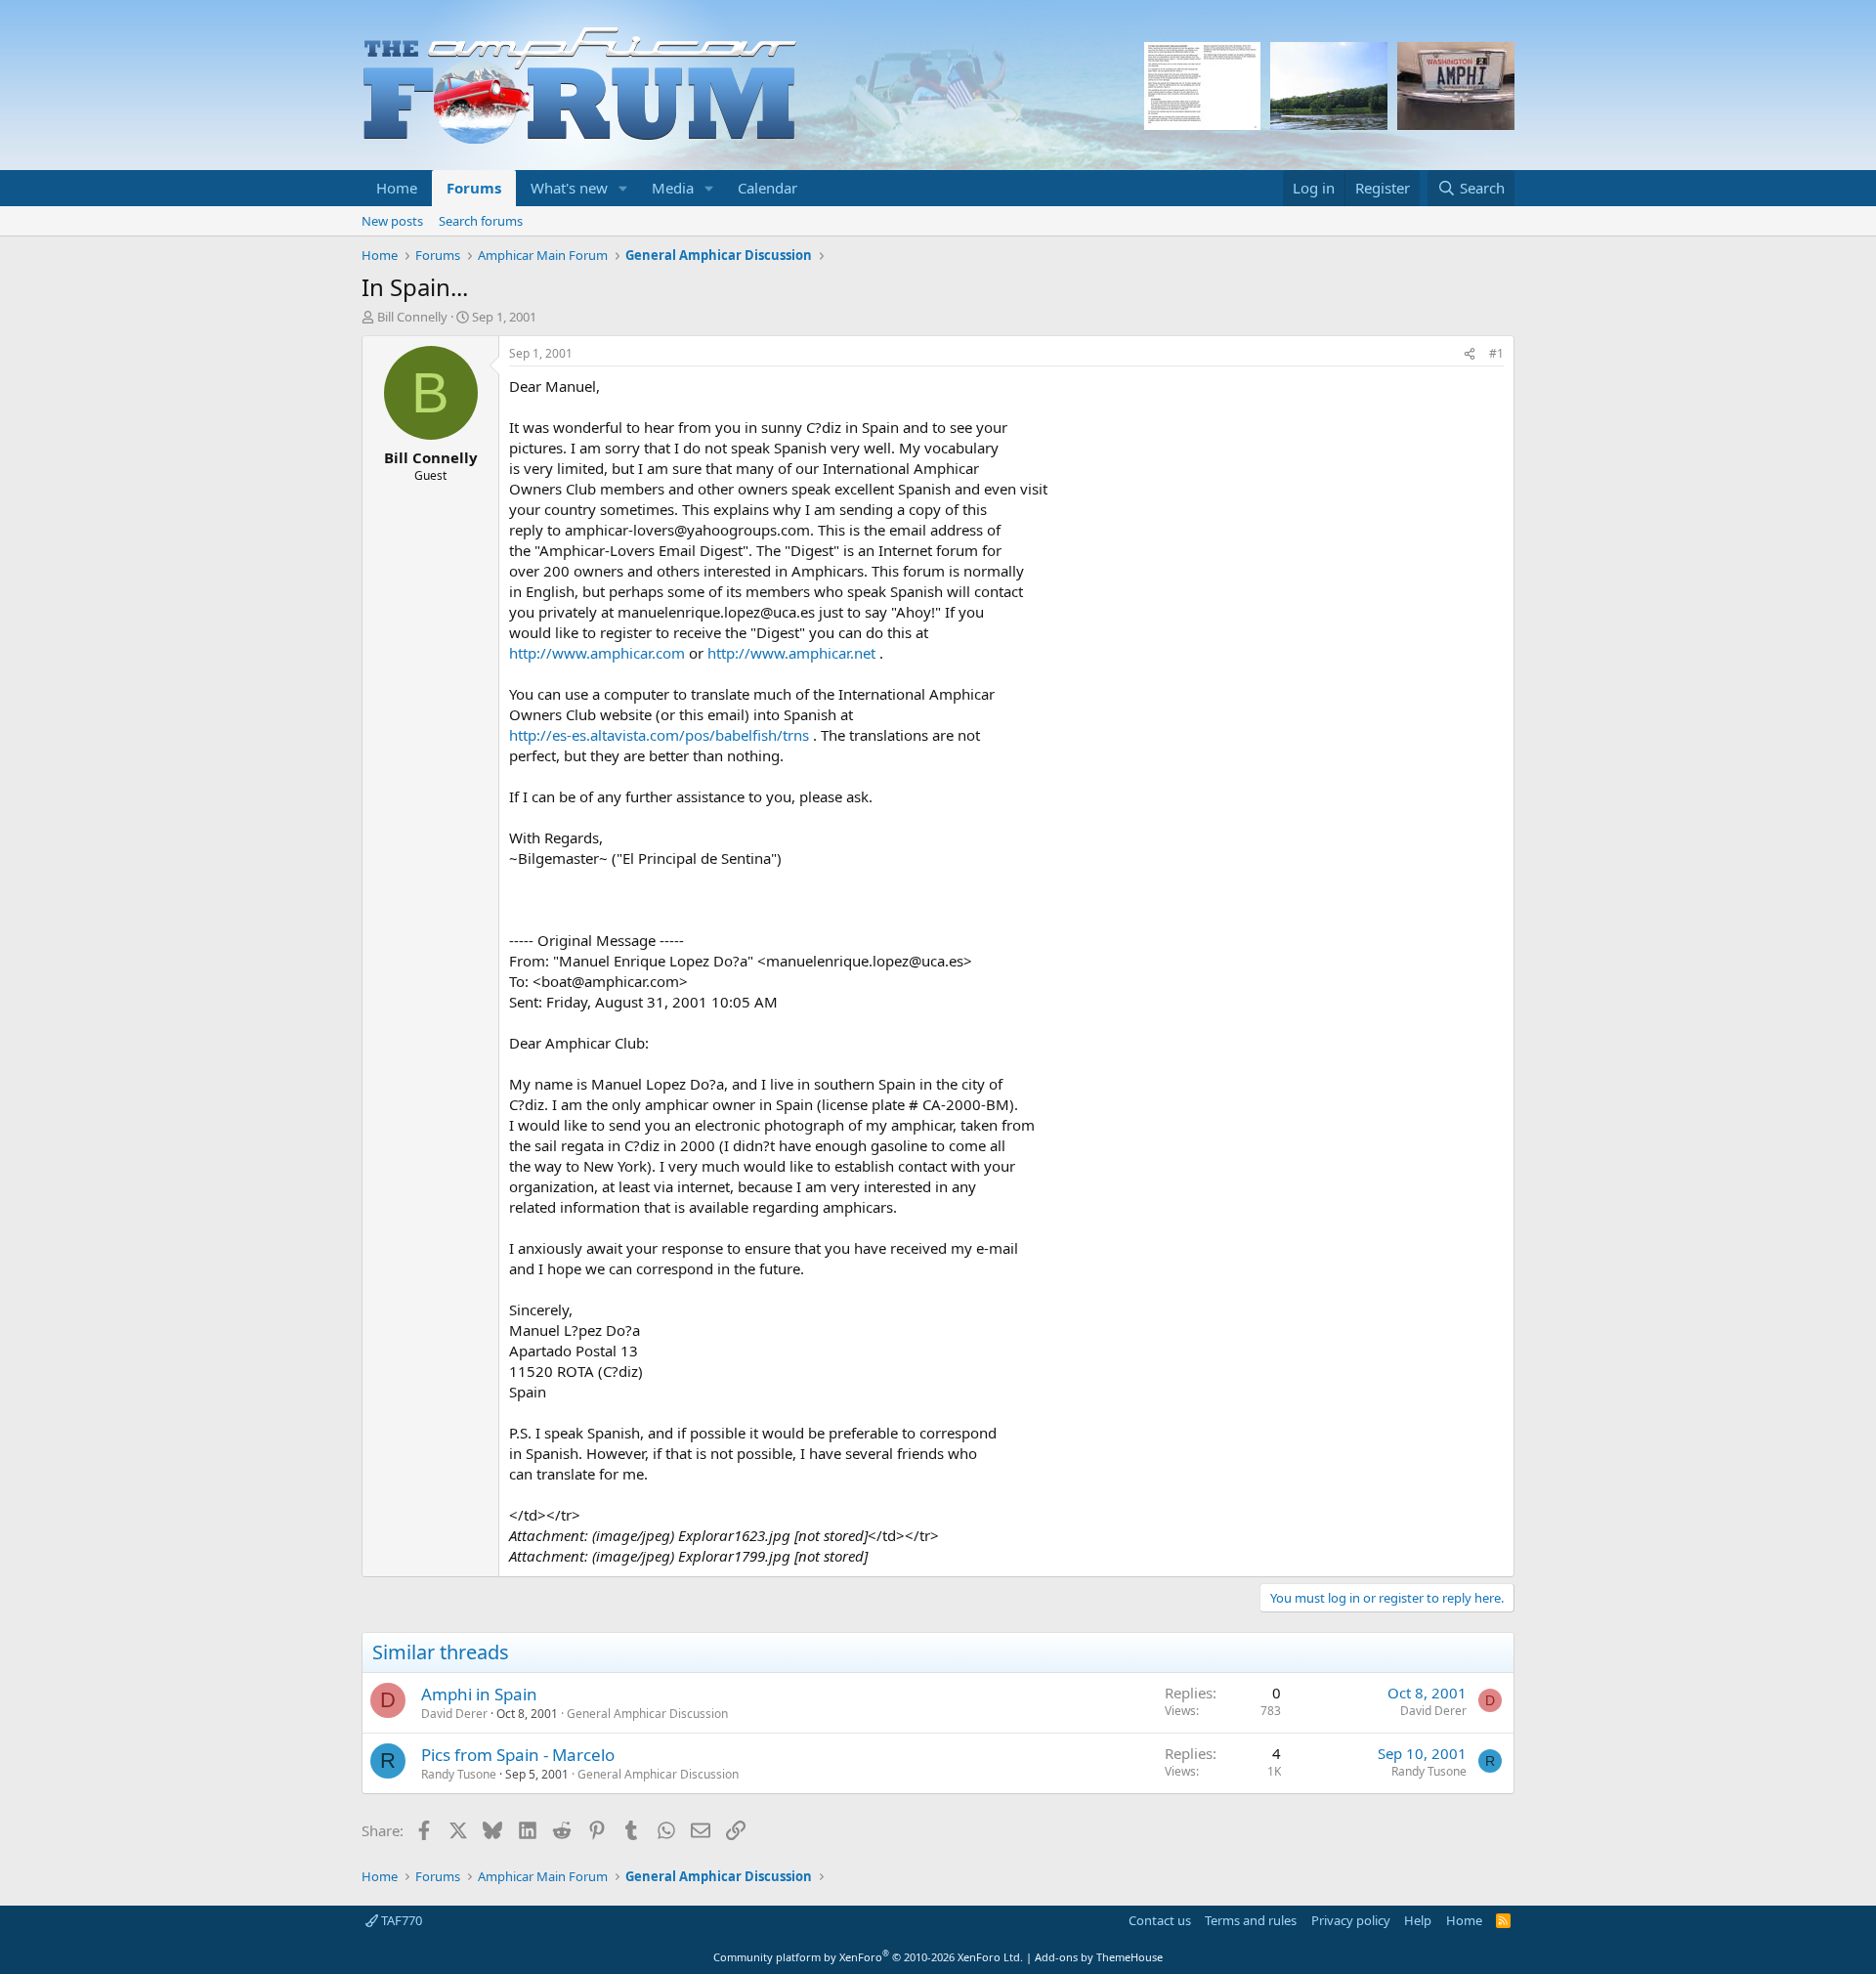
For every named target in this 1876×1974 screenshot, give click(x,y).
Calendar (767, 188)
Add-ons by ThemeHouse (1099, 1957)
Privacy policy (1351, 1920)
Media (673, 188)
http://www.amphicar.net (791, 653)
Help (1418, 1920)
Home (397, 188)
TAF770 (400, 1920)
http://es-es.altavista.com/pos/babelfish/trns (659, 735)
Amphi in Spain (479, 1694)
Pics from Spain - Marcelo (518, 1755)
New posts (392, 221)
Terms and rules (1251, 1920)
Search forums (481, 221)
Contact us (1160, 1920)
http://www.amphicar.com (597, 653)
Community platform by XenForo (868, 1957)
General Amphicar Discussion (647, 1714)
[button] (623, 188)
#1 (1496, 353)
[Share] (1470, 354)
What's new (569, 188)
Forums (474, 188)
